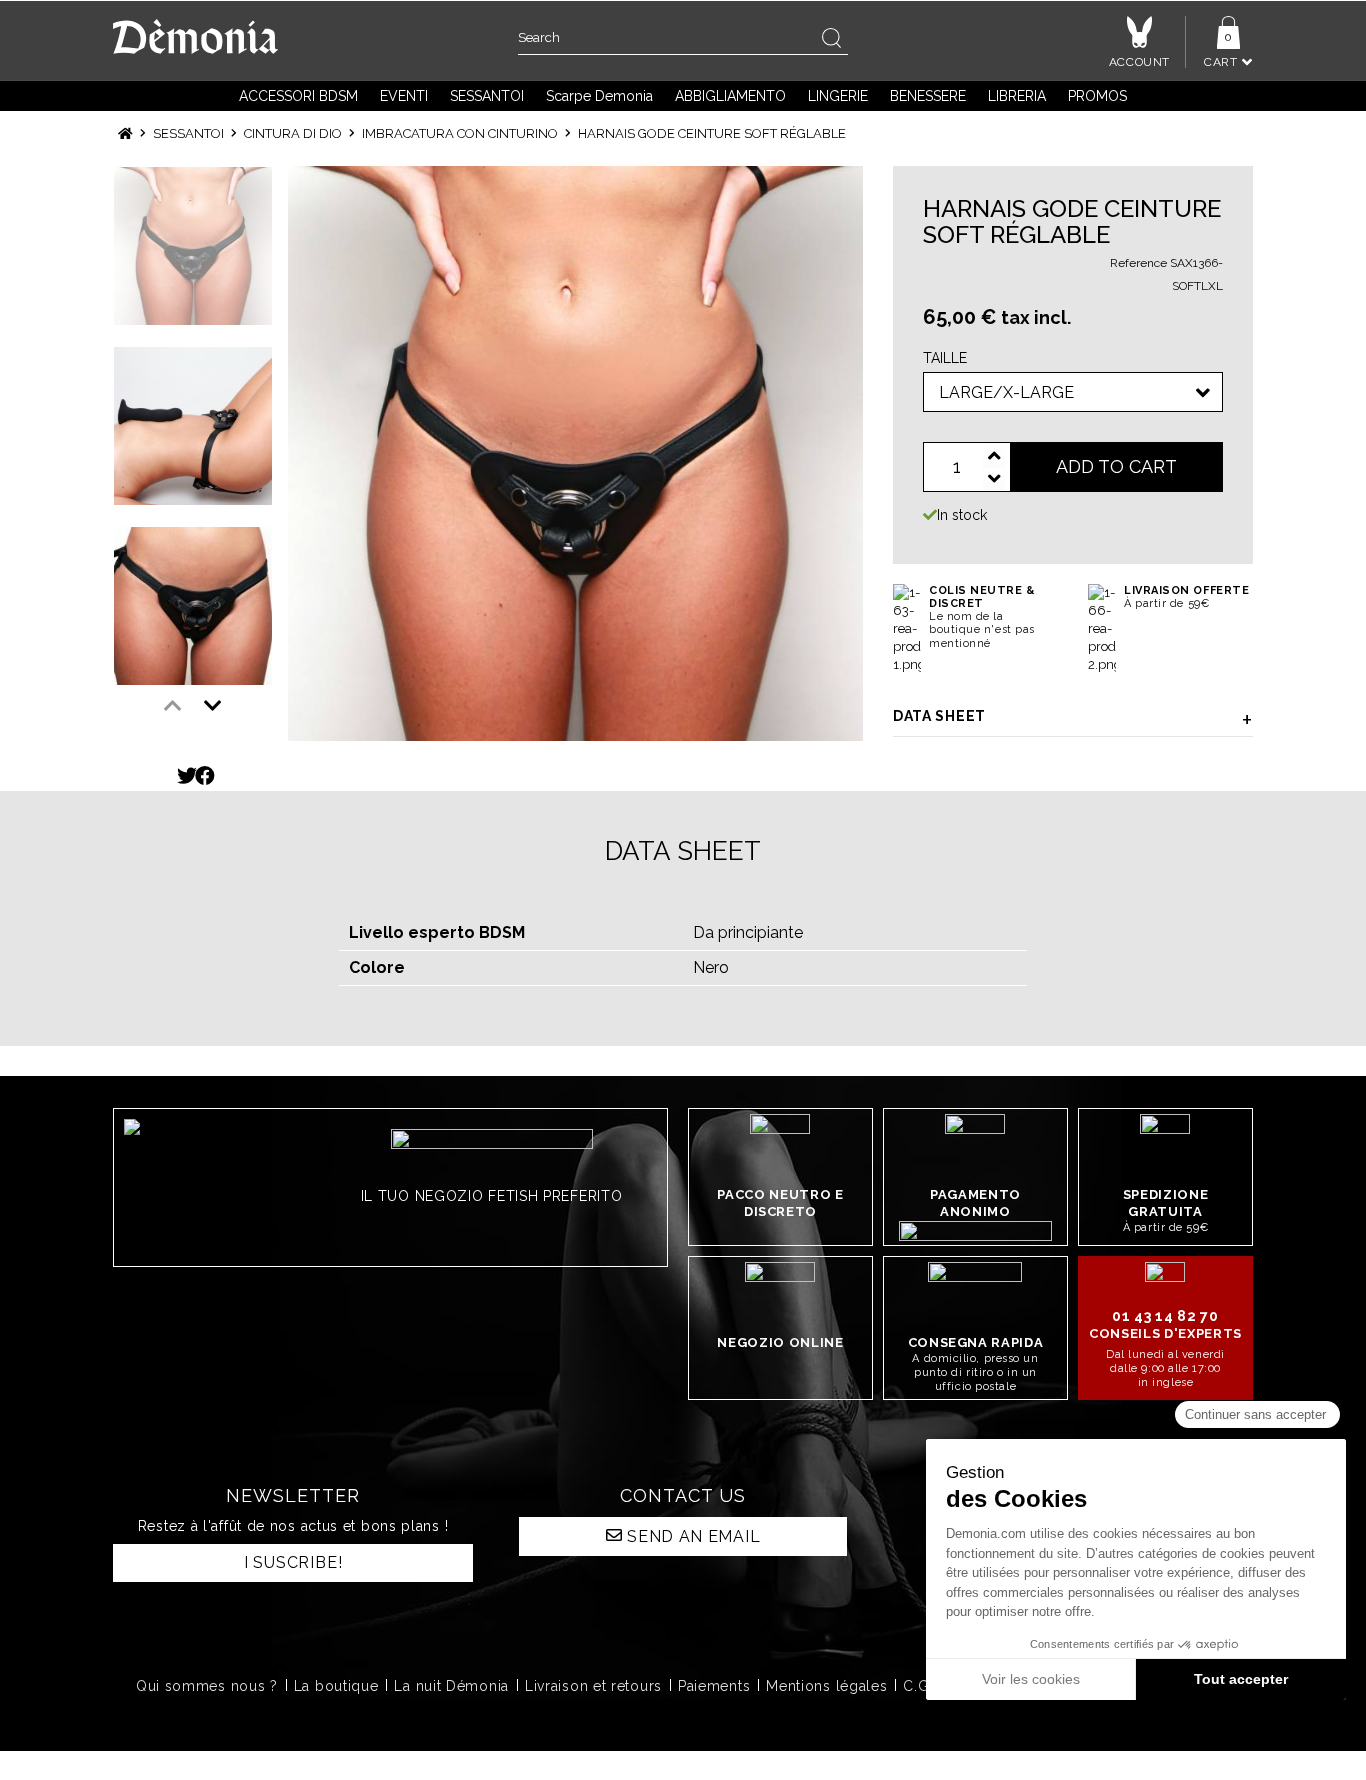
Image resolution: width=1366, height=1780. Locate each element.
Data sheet (939, 716)
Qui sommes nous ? (207, 1686)
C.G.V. (924, 1686)
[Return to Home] (125, 133)
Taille (949, 358)
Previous (173, 706)
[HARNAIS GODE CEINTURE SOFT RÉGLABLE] (575, 453)
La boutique (336, 1686)
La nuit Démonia (451, 1686)
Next (213, 706)
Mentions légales (826, 1686)
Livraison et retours (593, 1686)
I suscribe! (293, 1562)
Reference (1138, 263)
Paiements (714, 1686)
